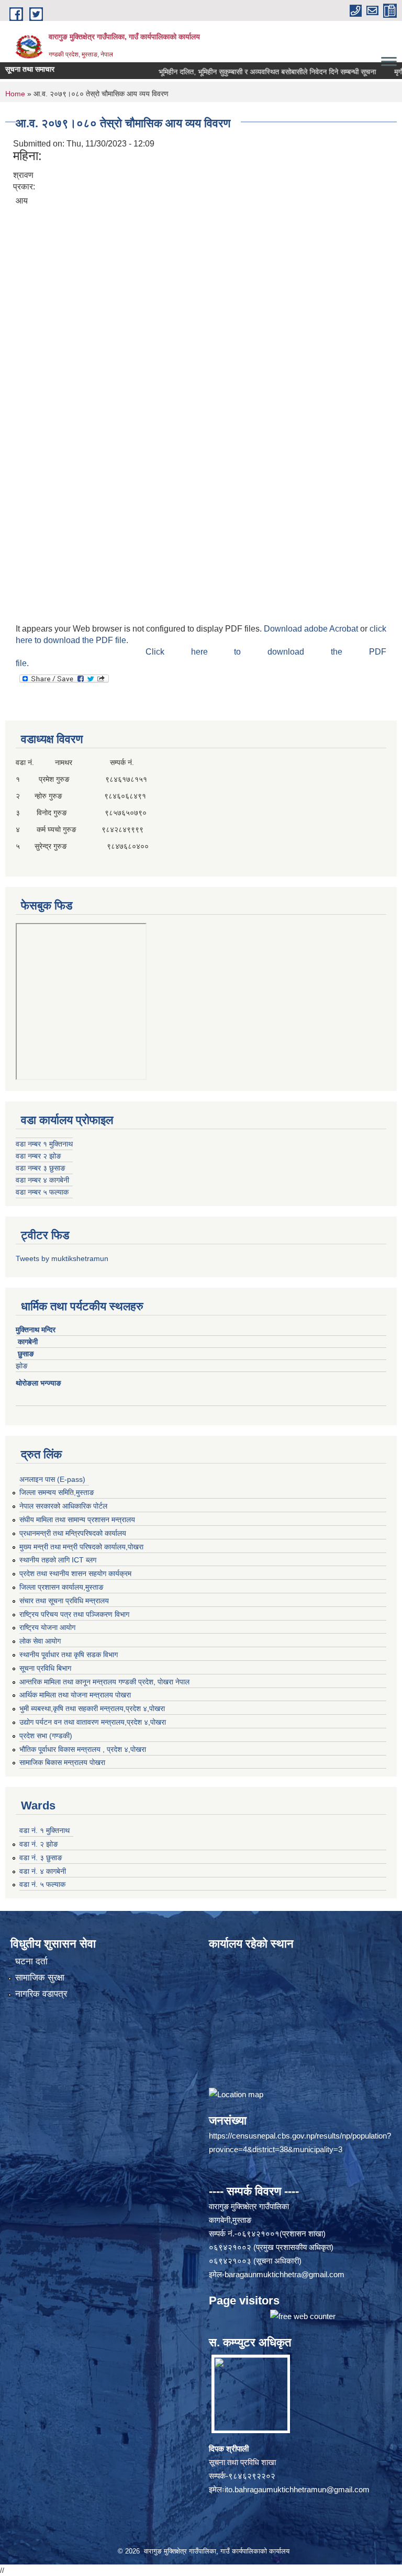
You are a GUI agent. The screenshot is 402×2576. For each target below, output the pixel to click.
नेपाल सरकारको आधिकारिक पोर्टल (63, 1506)
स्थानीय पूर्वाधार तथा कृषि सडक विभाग (69, 1655)
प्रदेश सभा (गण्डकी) (46, 1736)
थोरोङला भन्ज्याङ (40, 1383)
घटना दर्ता (31, 1961)
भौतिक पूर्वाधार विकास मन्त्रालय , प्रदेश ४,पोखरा (83, 1749)
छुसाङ (26, 1354)
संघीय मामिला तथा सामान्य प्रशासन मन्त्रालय (77, 1520)
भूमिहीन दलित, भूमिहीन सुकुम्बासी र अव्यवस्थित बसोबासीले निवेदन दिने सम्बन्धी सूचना (239, 72)
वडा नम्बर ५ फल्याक (42, 1192)
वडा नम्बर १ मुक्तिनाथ (44, 1144)
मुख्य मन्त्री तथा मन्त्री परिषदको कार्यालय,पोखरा (81, 1547)
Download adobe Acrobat (312, 629)
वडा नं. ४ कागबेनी (43, 1871)
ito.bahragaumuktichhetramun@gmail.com (297, 2489)
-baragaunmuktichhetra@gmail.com (283, 2274)
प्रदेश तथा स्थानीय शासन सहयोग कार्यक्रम (75, 1573)
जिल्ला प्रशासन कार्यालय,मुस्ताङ (62, 1587)
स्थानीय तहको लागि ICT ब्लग (58, 1560)
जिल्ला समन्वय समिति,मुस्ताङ (57, 1492)
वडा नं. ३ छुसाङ (41, 1858)
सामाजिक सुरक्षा (40, 1978)
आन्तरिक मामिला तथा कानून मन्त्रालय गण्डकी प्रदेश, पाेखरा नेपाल (104, 1682)
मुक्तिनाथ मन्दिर (37, 1330)
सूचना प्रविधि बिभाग (45, 1668)
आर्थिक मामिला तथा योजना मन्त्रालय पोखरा (75, 1695)
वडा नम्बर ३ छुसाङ (41, 1168)
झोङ (25, 1366)
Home (15, 94)
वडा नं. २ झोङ (39, 1844)
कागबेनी (28, 1342)
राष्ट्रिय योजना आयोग (47, 1627)
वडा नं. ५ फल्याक (42, 1884)
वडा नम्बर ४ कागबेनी (42, 1180)
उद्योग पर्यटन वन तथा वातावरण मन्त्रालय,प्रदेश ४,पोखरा (93, 1722)
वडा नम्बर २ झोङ (38, 1156)
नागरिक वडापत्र (41, 1994)
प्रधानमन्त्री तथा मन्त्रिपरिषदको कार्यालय (73, 1533)
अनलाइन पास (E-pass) (52, 1479)
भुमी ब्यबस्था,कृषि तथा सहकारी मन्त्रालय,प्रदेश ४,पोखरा (92, 1708)
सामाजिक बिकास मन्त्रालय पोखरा (62, 1762)
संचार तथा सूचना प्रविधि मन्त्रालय (64, 1601)
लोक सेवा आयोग (40, 1641)
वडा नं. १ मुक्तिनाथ (44, 1830)
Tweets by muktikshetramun (62, 1258)
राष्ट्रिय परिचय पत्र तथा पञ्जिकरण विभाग (74, 1614)
